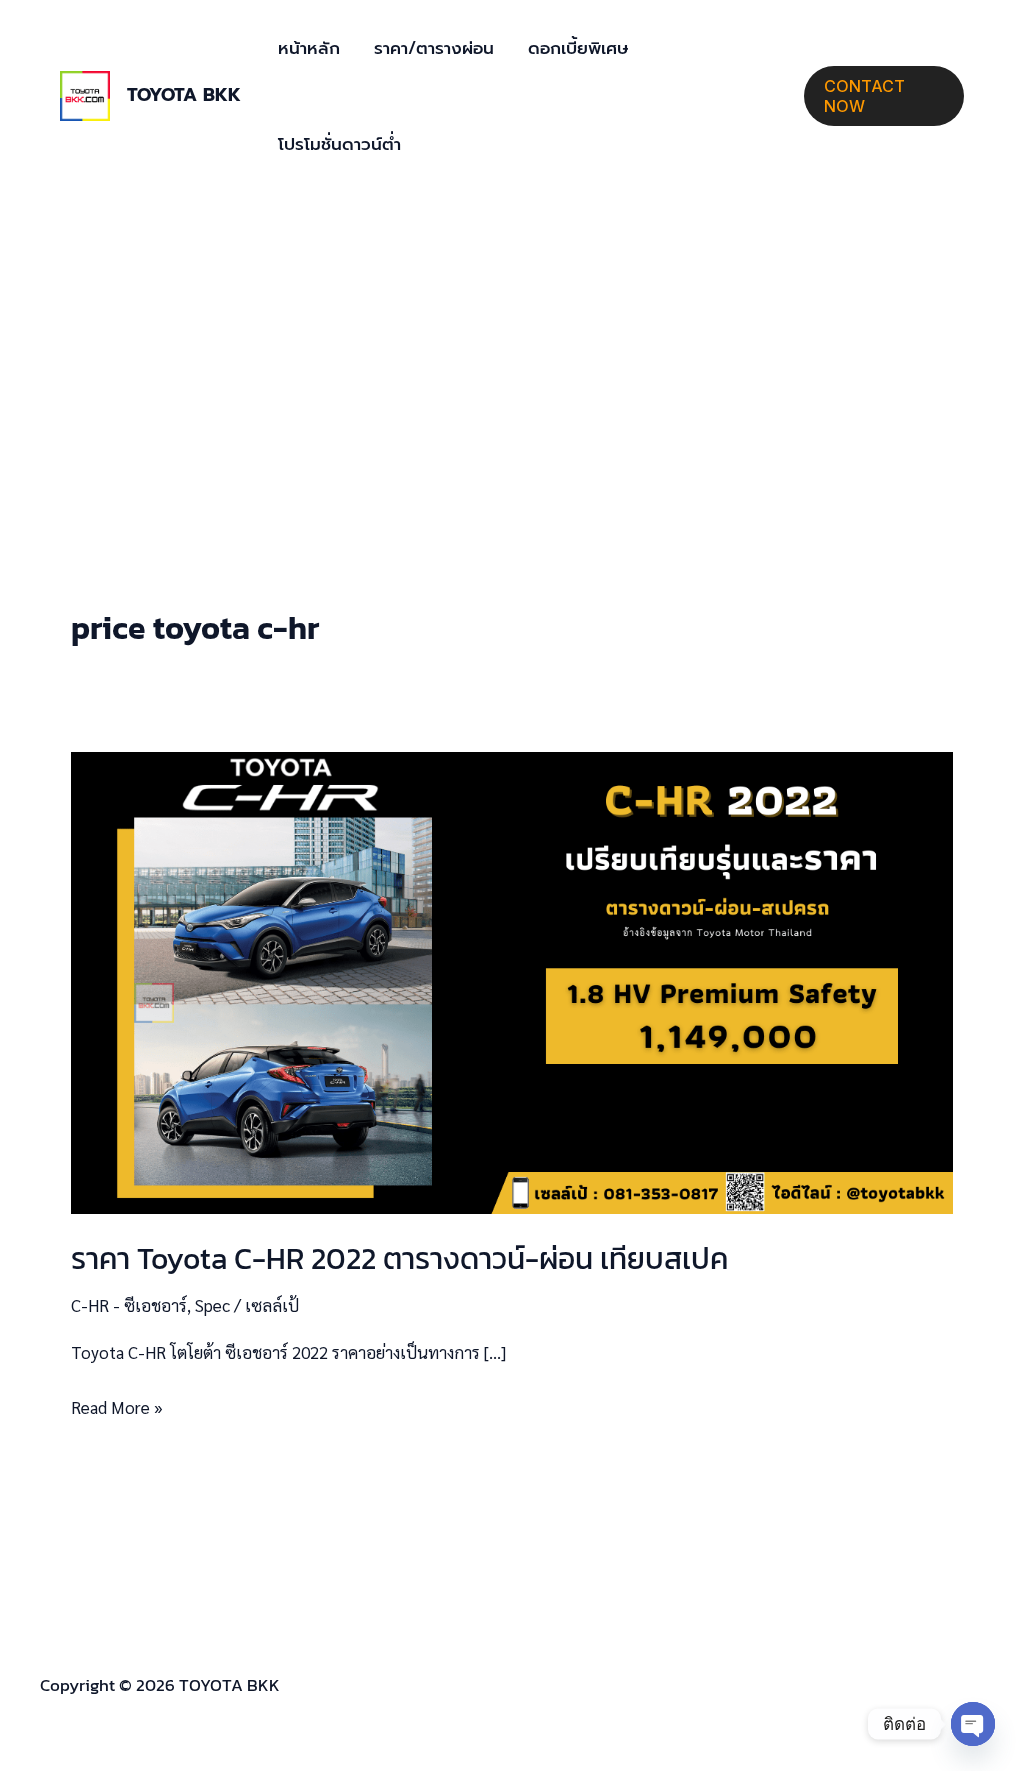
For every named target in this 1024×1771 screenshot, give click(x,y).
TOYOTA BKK (184, 95)
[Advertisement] (512, 342)
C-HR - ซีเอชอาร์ (129, 1305)
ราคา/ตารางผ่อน (434, 48)
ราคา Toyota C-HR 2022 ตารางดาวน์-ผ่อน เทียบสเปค (399, 1258)
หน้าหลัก (309, 48)
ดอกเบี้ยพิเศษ (578, 48)
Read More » (117, 1405)
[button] (884, 96)
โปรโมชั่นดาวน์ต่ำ (339, 144)
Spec (212, 1305)
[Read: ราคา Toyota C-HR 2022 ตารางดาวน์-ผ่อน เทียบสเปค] (512, 980)
